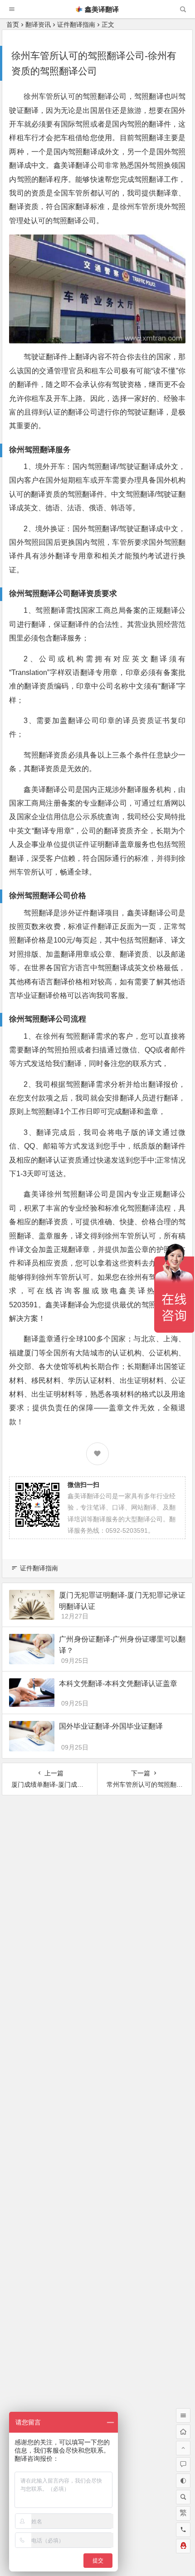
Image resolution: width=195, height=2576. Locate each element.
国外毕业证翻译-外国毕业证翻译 (111, 1726)
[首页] (183, 2432)
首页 (13, 24)
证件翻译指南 (76, 24)
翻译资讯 (38, 24)
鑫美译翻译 (102, 9)
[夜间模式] (183, 2481)
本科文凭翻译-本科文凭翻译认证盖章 (118, 1684)
